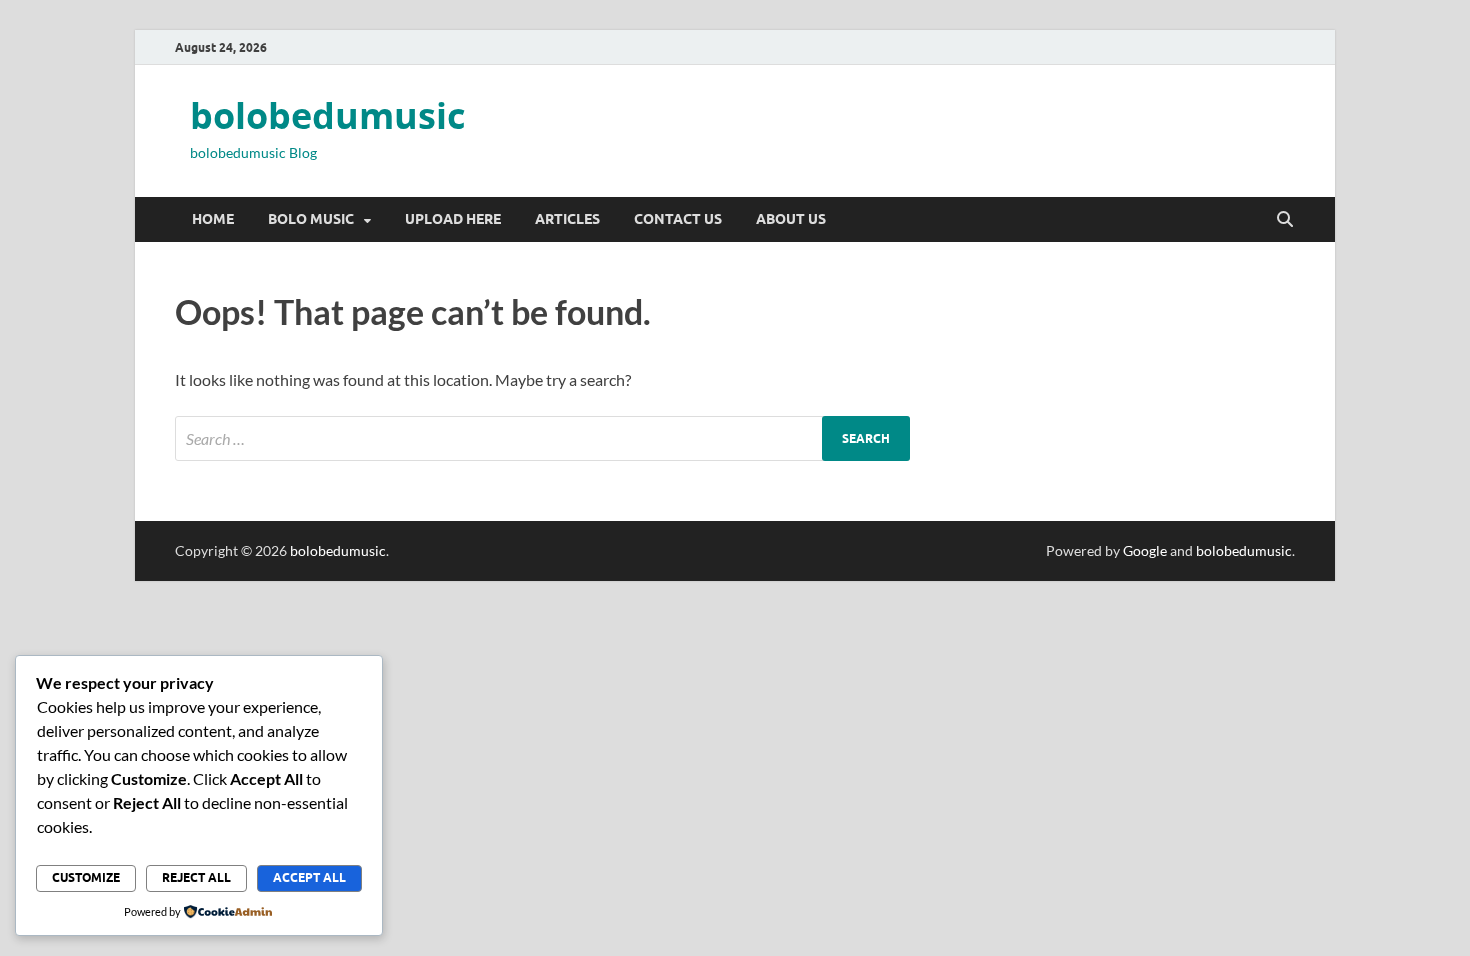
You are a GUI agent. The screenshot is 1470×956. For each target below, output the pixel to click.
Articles (567, 219)
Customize (86, 877)
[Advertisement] (600, 721)
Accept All (309, 877)
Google (1145, 550)
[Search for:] (542, 438)
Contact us (678, 219)
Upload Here (453, 219)
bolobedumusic (328, 115)
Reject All (196, 877)
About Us (791, 219)
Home (213, 219)
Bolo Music (311, 219)
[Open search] (1285, 220)
